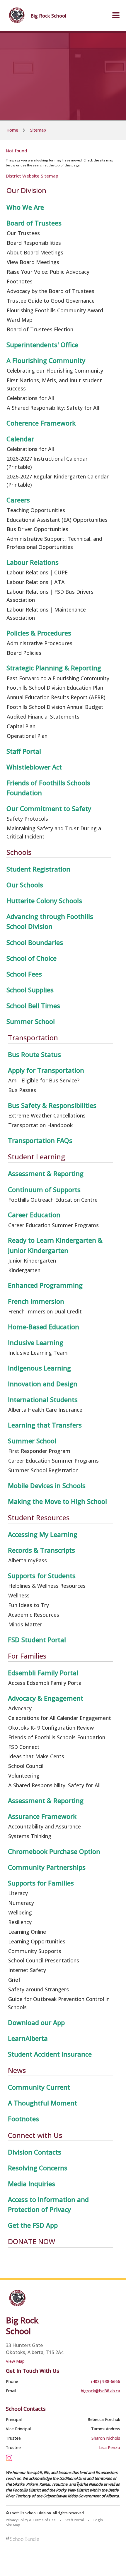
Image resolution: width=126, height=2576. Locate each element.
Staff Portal (75, 2520)
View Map (15, 2361)
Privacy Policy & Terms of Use (31, 2520)
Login (98, 2520)
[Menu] (116, 16)
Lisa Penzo (110, 2447)
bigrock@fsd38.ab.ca (101, 2391)
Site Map (13, 2525)
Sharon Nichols (106, 2438)
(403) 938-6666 (106, 2381)
